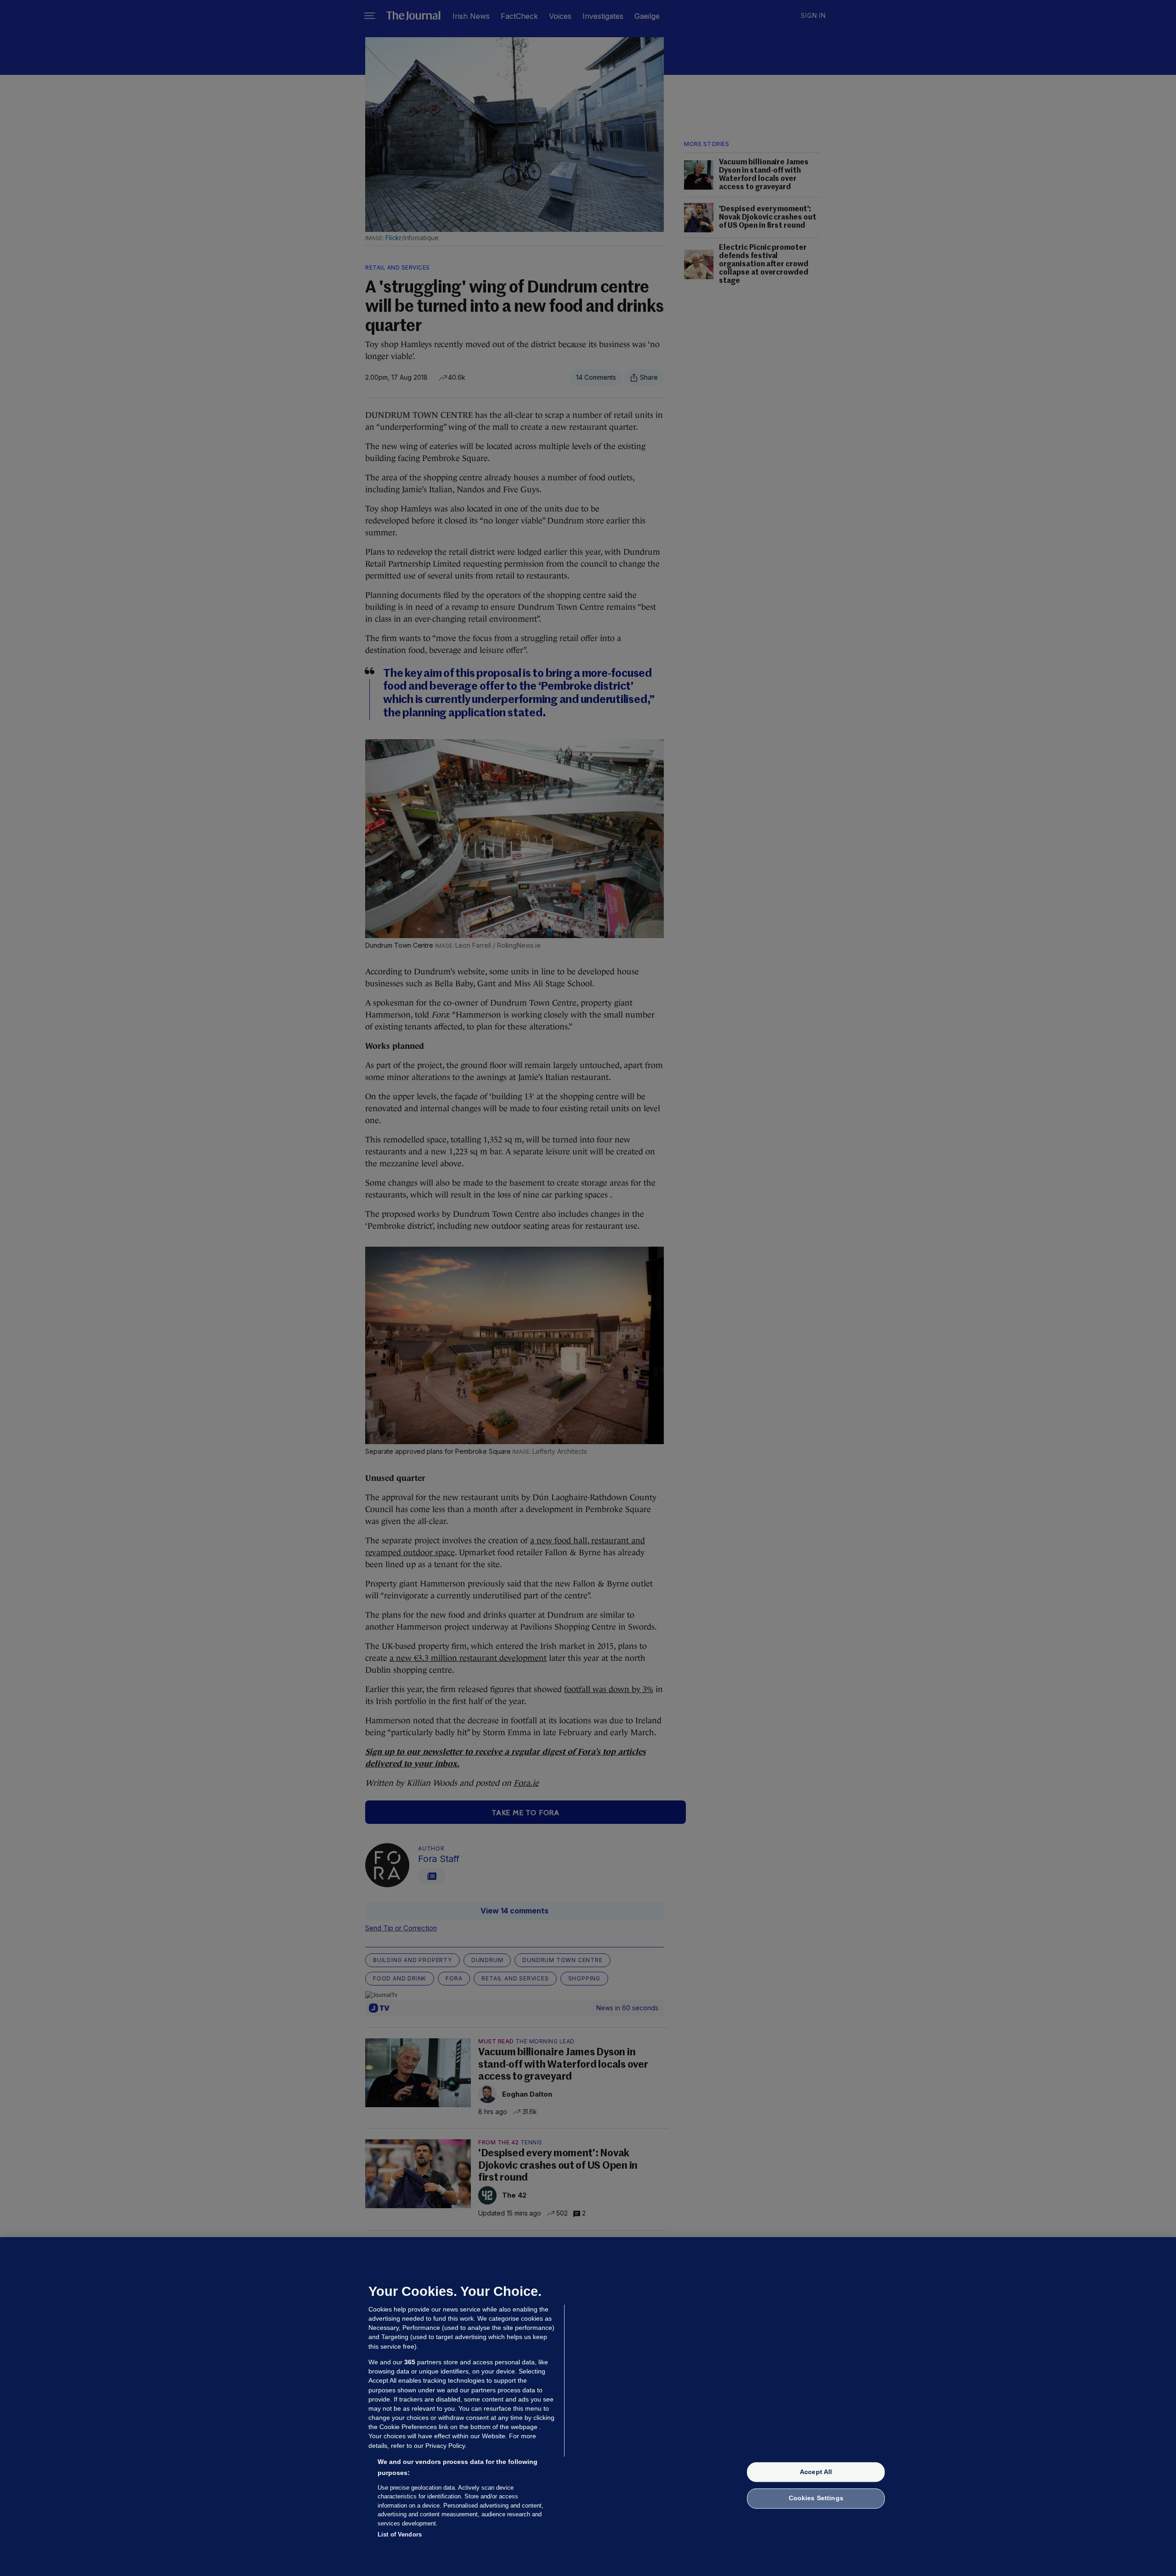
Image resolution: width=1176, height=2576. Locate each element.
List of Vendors (400, 2534)
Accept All (816, 2472)
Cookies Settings (816, 2498)
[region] (588, 2407)
